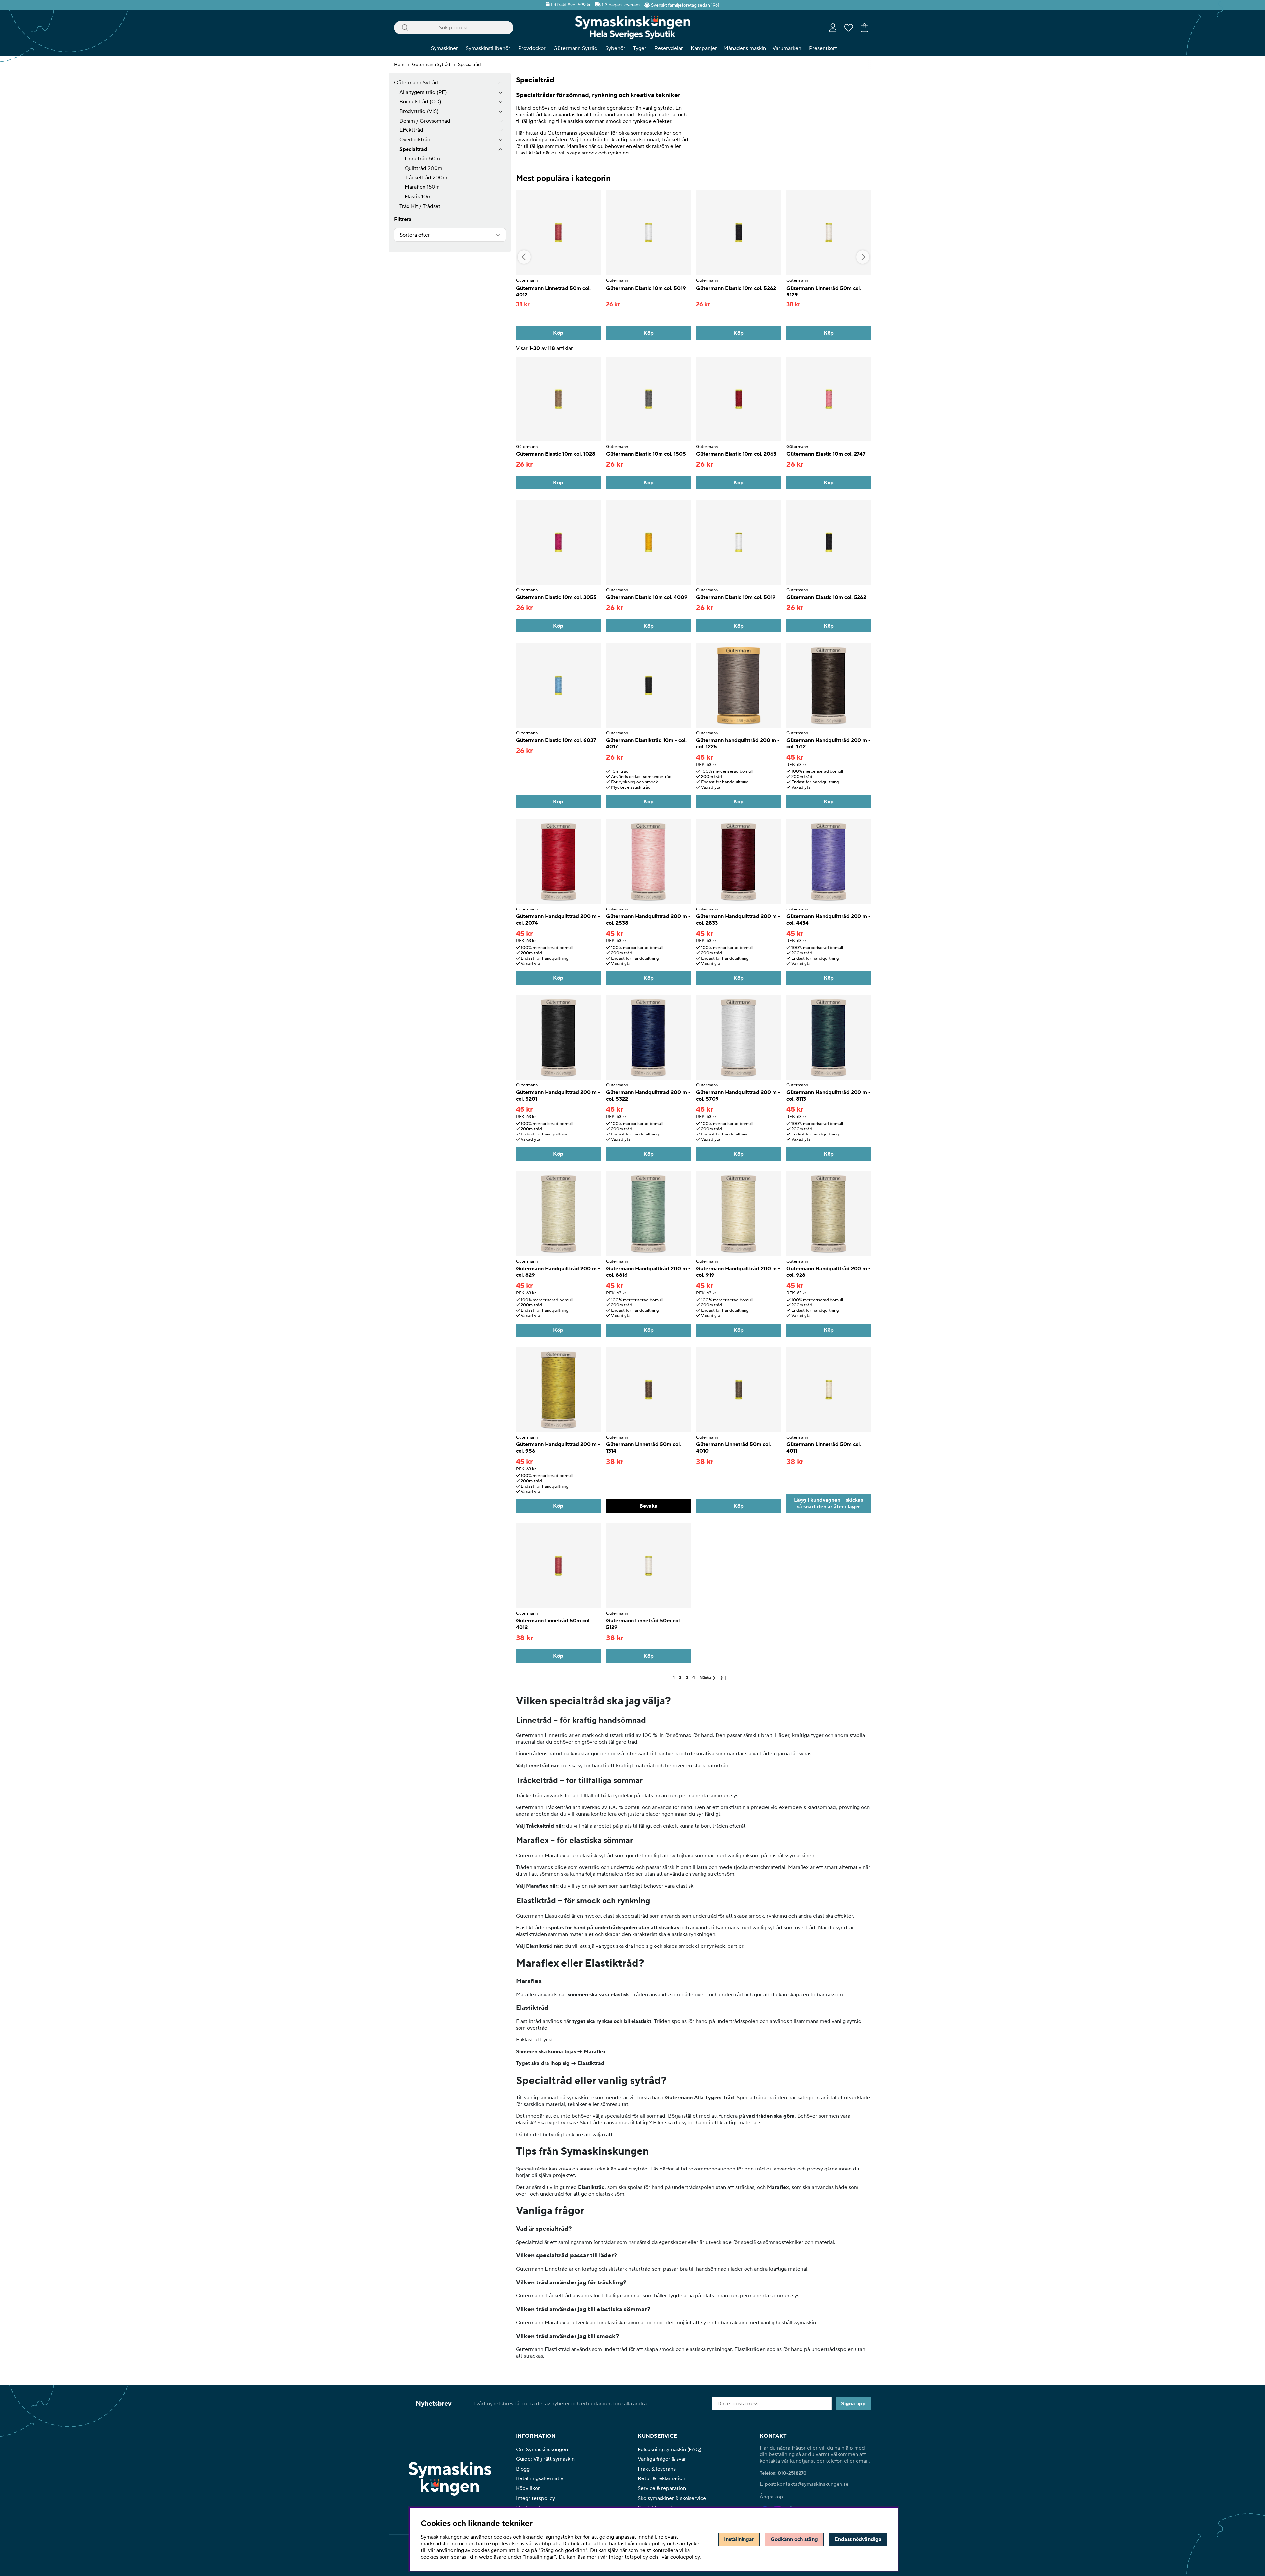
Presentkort (823, 48)
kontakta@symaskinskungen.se (813, 2484)
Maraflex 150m (422, 187)
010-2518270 (792, 2473)
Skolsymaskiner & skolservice (672, 2498)
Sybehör (615, 48)
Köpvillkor (528, 2488)
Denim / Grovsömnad (425, 121)
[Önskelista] (849, 28)
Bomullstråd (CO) (420, 102)
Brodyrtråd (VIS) (419, 111)
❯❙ (723, 1678)
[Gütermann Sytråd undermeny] (501, 83)
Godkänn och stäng (794, 2539)
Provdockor (532, 48)
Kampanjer (704, 48)
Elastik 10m (418, 197)
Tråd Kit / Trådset (420, 206)
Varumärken (787, 48)
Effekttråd (411, 130)
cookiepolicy (685, 2557)
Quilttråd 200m (423, 168)
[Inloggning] (833, 28)
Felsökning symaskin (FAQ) (670, 2450)
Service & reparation (662, 2488)
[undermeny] (501, 92)
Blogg (523, 2469)
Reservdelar (669, 48)
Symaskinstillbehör (488, 48)
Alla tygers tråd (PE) (423, 92)
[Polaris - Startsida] (632, 28)
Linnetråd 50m (422, 159)
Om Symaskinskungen (542, 2450)
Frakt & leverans (657, 2469)
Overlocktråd (415, 140)
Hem (399, 65)
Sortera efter (415, 235)
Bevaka (648, 1506)
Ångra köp (771, 2497)
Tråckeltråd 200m (426, 178)
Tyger (640, 48)
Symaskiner (444, 48)
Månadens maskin (745, 48)
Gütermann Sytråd (576, 48)
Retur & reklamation (661, 2478)
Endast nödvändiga (858, 2539)
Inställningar (739, 2539)
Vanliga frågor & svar (662, 2459)
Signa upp (853, 2404)
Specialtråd (469, 65)
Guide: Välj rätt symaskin (545, 2459)
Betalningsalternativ (540, 2478)
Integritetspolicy (535, 2498)
